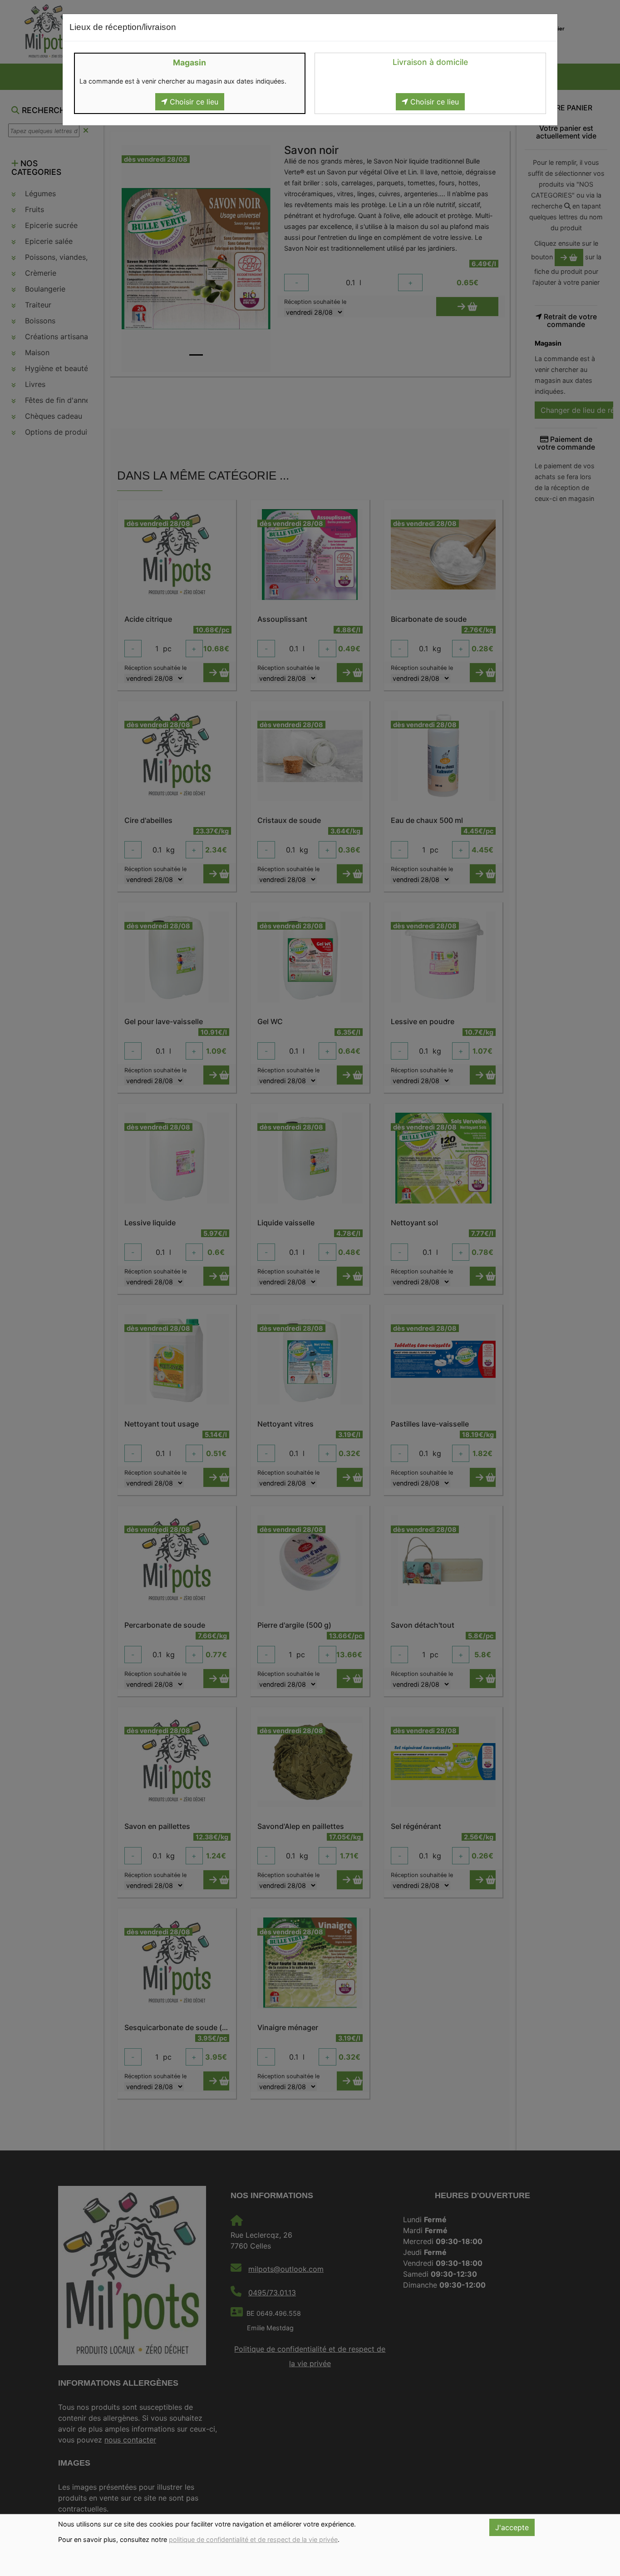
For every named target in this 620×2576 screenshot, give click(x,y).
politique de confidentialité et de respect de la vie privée (253, 2539)
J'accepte (512, 2527)
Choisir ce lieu (193, 102)
